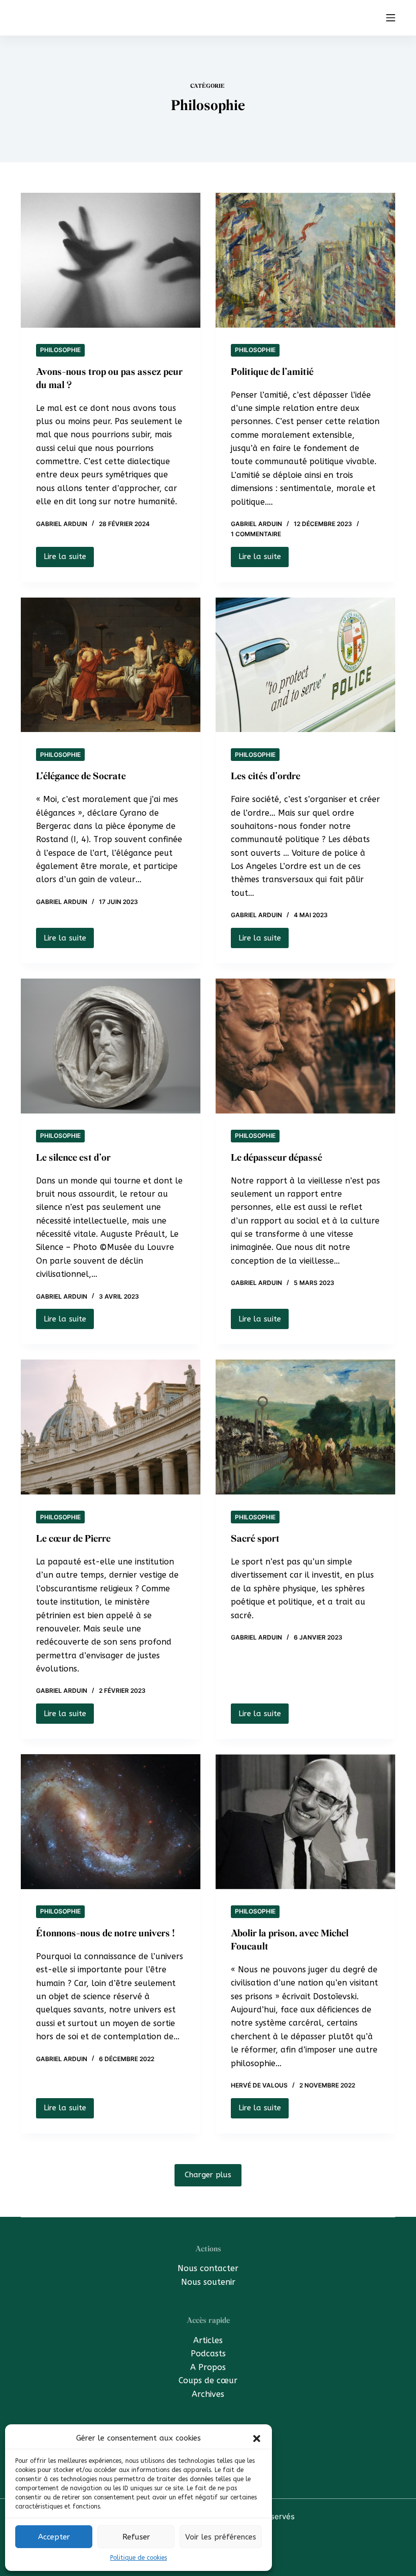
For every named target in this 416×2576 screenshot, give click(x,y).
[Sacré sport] (305, 1427)
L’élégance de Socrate (81, 776)
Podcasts (208, 2354)
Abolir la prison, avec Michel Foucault (290, 1940)
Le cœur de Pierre (73, 1539)
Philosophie (60, 350)
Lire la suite (67, 559)
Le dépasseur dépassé (276, 1158)
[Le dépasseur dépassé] (305, 1046)
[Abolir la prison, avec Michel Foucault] (305, 1822)
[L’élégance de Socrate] (111, 665)
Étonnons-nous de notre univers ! (106, 1933)
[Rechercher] (372, 18)
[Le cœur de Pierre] (111, 1427)
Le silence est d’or (73, 1158)
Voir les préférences (221, 2537)
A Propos (208, 2367)
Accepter (54, 2537)
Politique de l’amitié (272, 372)
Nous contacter (208, 2268)
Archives (208, 2394)
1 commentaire (256, 534)
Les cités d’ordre (266, 776)
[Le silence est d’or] (111, 1046)
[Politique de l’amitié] (305, 260)
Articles (208, 2340)
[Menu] (391, 18)
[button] (257, 2439)
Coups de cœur (208, 2380)
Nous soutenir (208, 2282)
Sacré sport (255, 1539)
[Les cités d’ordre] (305, 665)
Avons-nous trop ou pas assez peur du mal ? (109, 378)
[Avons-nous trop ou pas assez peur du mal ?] (111, 260)
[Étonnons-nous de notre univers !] (111, 1822)
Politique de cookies (138, 2558)
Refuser (136, 2537)
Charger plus (208, 2175)
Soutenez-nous (319, 17)
